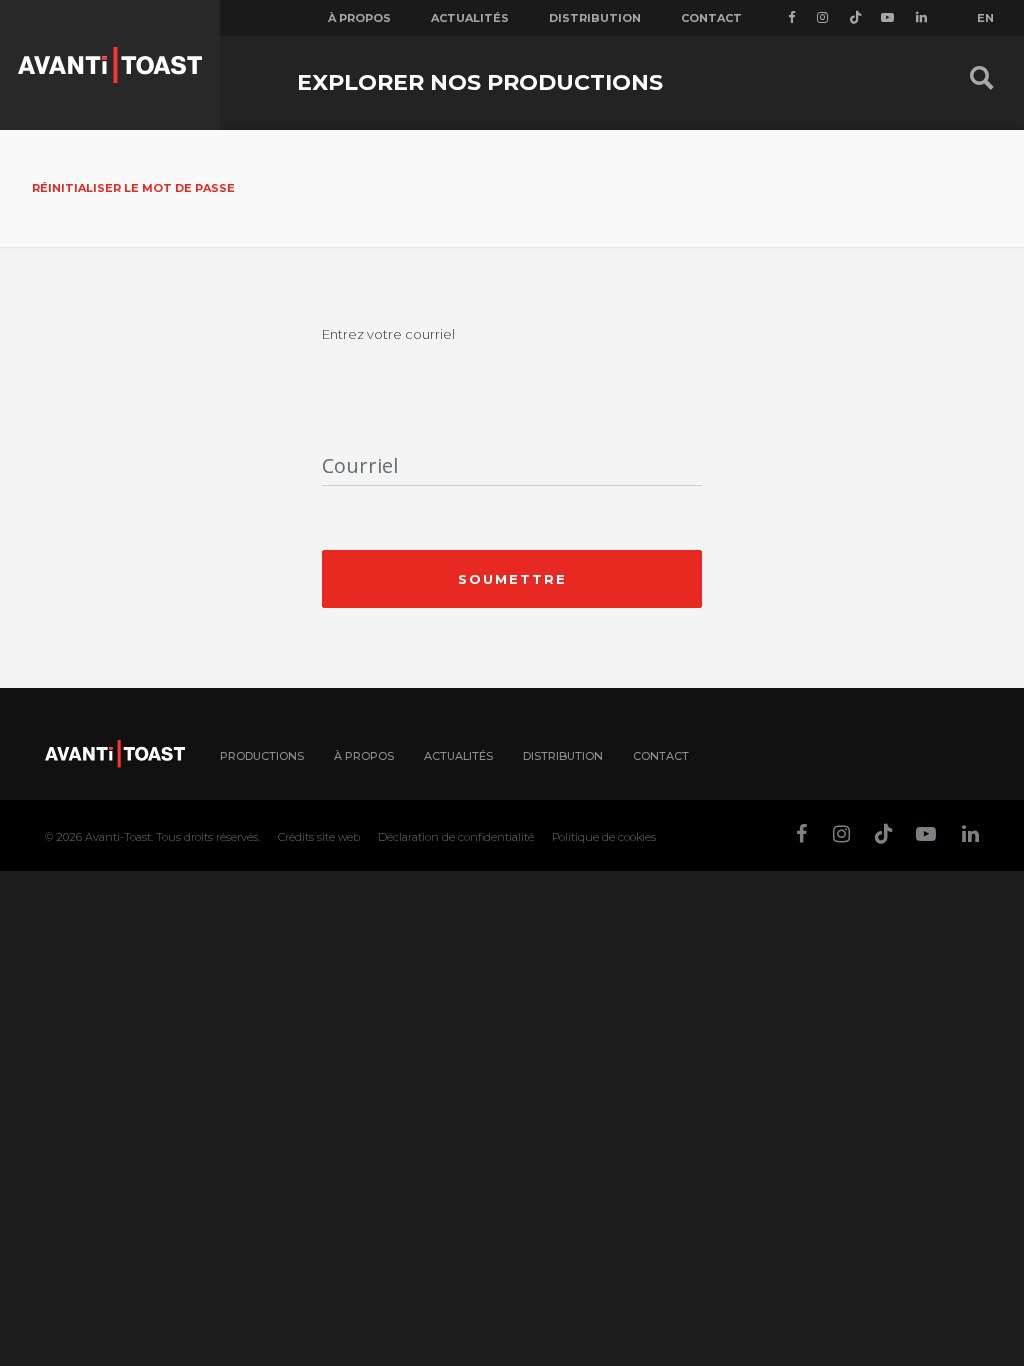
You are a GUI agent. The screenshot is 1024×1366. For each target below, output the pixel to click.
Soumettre (512, 579)
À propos (359, 18)
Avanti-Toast (118, 837)
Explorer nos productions (480, 82)
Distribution (595, 18)
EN (985, 18)
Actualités (470, 18)
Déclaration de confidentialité (456, 837)
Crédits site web (319, 837)
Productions (262, 756)
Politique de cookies (604, 837)
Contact (711, 18)
